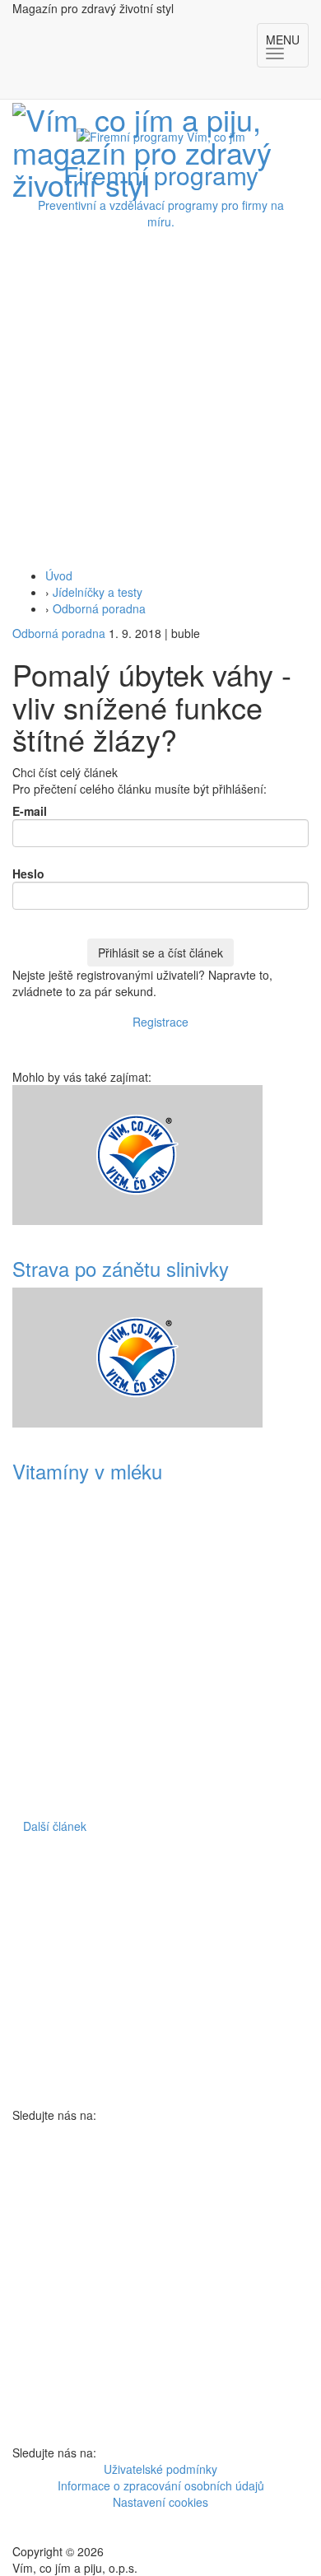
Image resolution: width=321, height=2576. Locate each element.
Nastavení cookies (160, 2502)
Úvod (59, 575)
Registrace (160, 1022)
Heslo (28, 873)
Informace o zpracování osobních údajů (161, 2485)
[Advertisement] (160, 398)
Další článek (55, 1826)
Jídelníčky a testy (98, 592)
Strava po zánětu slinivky (121, 1268)
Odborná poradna (99, 608)
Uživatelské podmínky (160, 2469)
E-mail (30, 811)
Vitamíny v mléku (87, 1471)
